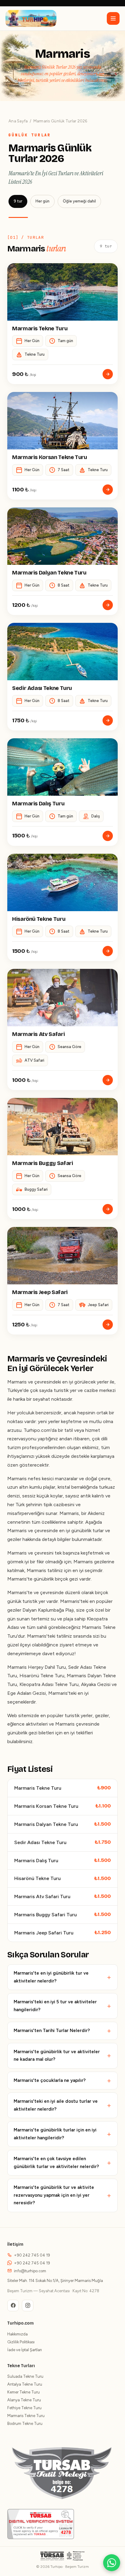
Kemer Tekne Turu (24, 2392)
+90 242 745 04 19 (32, 2255)
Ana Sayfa (18, 121)
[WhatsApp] (112, 2563)
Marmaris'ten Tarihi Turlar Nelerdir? (52, 2031)
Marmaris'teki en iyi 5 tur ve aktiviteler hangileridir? (55, 2006)
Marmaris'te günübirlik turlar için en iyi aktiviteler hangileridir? (55, 2134)
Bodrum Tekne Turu (25, 2424)
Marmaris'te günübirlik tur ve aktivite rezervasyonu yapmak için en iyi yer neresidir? (54, 2195)
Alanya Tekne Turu (24, 2400)
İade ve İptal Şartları (25, 2350)
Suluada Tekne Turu (25, 2376)
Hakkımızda (17, 2334)
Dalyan (95, 1676)
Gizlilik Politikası (21, 2342)
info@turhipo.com (30, 2271)
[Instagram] (28, 2306)
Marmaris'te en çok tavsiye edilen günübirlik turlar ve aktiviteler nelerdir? (56, 2163)
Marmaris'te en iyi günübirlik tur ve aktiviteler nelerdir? (51, 1977)
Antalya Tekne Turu (25, 2384)
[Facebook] (13, 2306)
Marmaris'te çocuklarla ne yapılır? (50, 2080)
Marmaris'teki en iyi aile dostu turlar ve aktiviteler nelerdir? (56, 2105)
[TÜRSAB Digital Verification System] (41, 2524)
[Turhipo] (31, 18)
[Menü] (113, 18)
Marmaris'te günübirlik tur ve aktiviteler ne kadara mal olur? (57, 2056)
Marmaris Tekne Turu (26, 2416)
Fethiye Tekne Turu (24, 2408)
